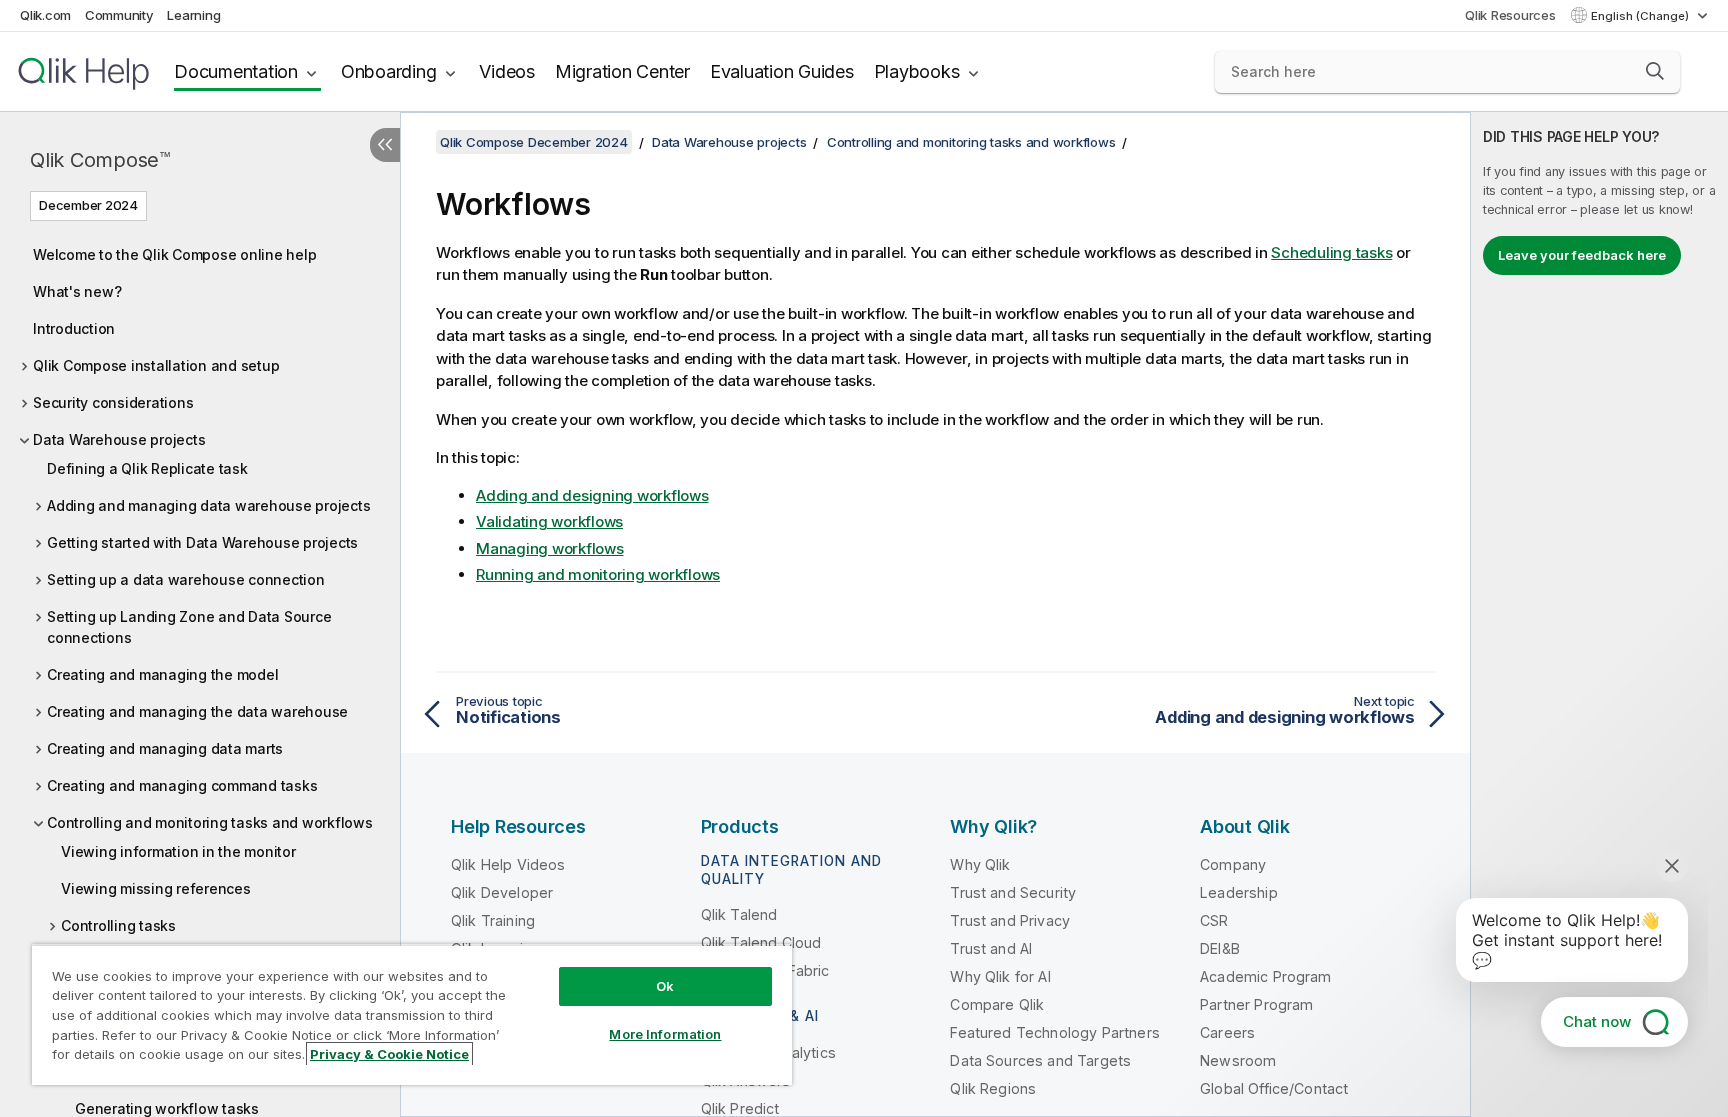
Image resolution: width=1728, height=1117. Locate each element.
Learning (193, 15)
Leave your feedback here (1582, 255)
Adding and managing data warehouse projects (208, 505)
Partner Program (1256, 1004)
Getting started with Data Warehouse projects (202, 542)
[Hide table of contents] (385, 145)
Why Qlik (980, 864)
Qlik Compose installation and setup (156, 365)
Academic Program (1266, 976)
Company (1233, 864)
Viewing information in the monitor (178, 851)
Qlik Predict (740, 1108)
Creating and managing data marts (165, 748)
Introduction (74, 328)
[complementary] (1599, 614)
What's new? (77, 291)
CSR (1214, 920)
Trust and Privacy (1010, 920)
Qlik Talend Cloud (761, 942)
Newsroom (1238, 1060)
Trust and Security (1013, 892)
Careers (1227, 1032)
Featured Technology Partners (1054, 1032)
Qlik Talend (739, 914)
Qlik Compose (100, 160)
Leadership (1239, 892)
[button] (1655, 71)
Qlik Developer (502, 892)
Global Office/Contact (1274, 1088)
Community (119, 15)
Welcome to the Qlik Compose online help (174, 254)
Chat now (1597, 1021)
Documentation (236, 71)
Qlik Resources (1510, 15)
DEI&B (1220, 948)
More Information (665, 1034)
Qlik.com (45, 15)
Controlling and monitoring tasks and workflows (210, 822)
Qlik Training (493, 920)
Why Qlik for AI (1000, 976)
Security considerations (113, 402)
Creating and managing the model (162, 674)
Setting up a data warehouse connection (186, 579)
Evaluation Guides (782, 71)
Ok (665, 986)
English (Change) (1641, 16)
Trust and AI (991, 948)
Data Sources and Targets (1040, 1060)
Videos (507, 71)
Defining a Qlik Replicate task (147, 468)
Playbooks (917, 71)
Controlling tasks (118, 925)
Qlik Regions (993, 1088)
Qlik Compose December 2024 (534, 142)
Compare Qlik (997, 1004)
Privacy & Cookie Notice (389, 1054)
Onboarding (389, 71)
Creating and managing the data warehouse (197, 711)
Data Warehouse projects (119, 439)
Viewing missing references (156, 888)
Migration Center (622, 71)
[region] (412, 1014)
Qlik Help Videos (508, 864)
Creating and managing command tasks (182, 785)
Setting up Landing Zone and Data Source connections (189, 627)
